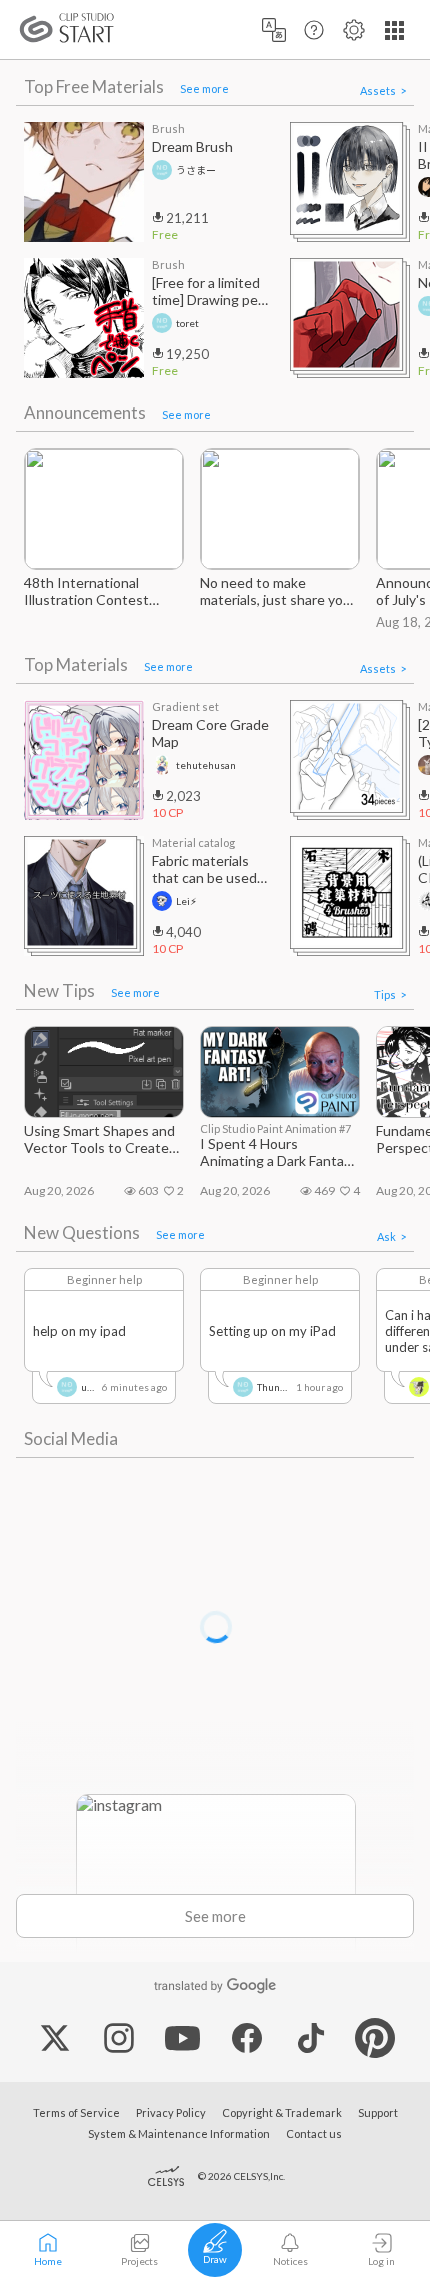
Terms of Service (76, 2112)
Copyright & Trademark (282, 2112)
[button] (274, 29)
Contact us (314, 2133)
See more (204, 88)
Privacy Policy (171, 2112)
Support (378, 2112)
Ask (386, 1236)
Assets (378, 90)
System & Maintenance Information (179, 2133)
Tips (385, 994)
